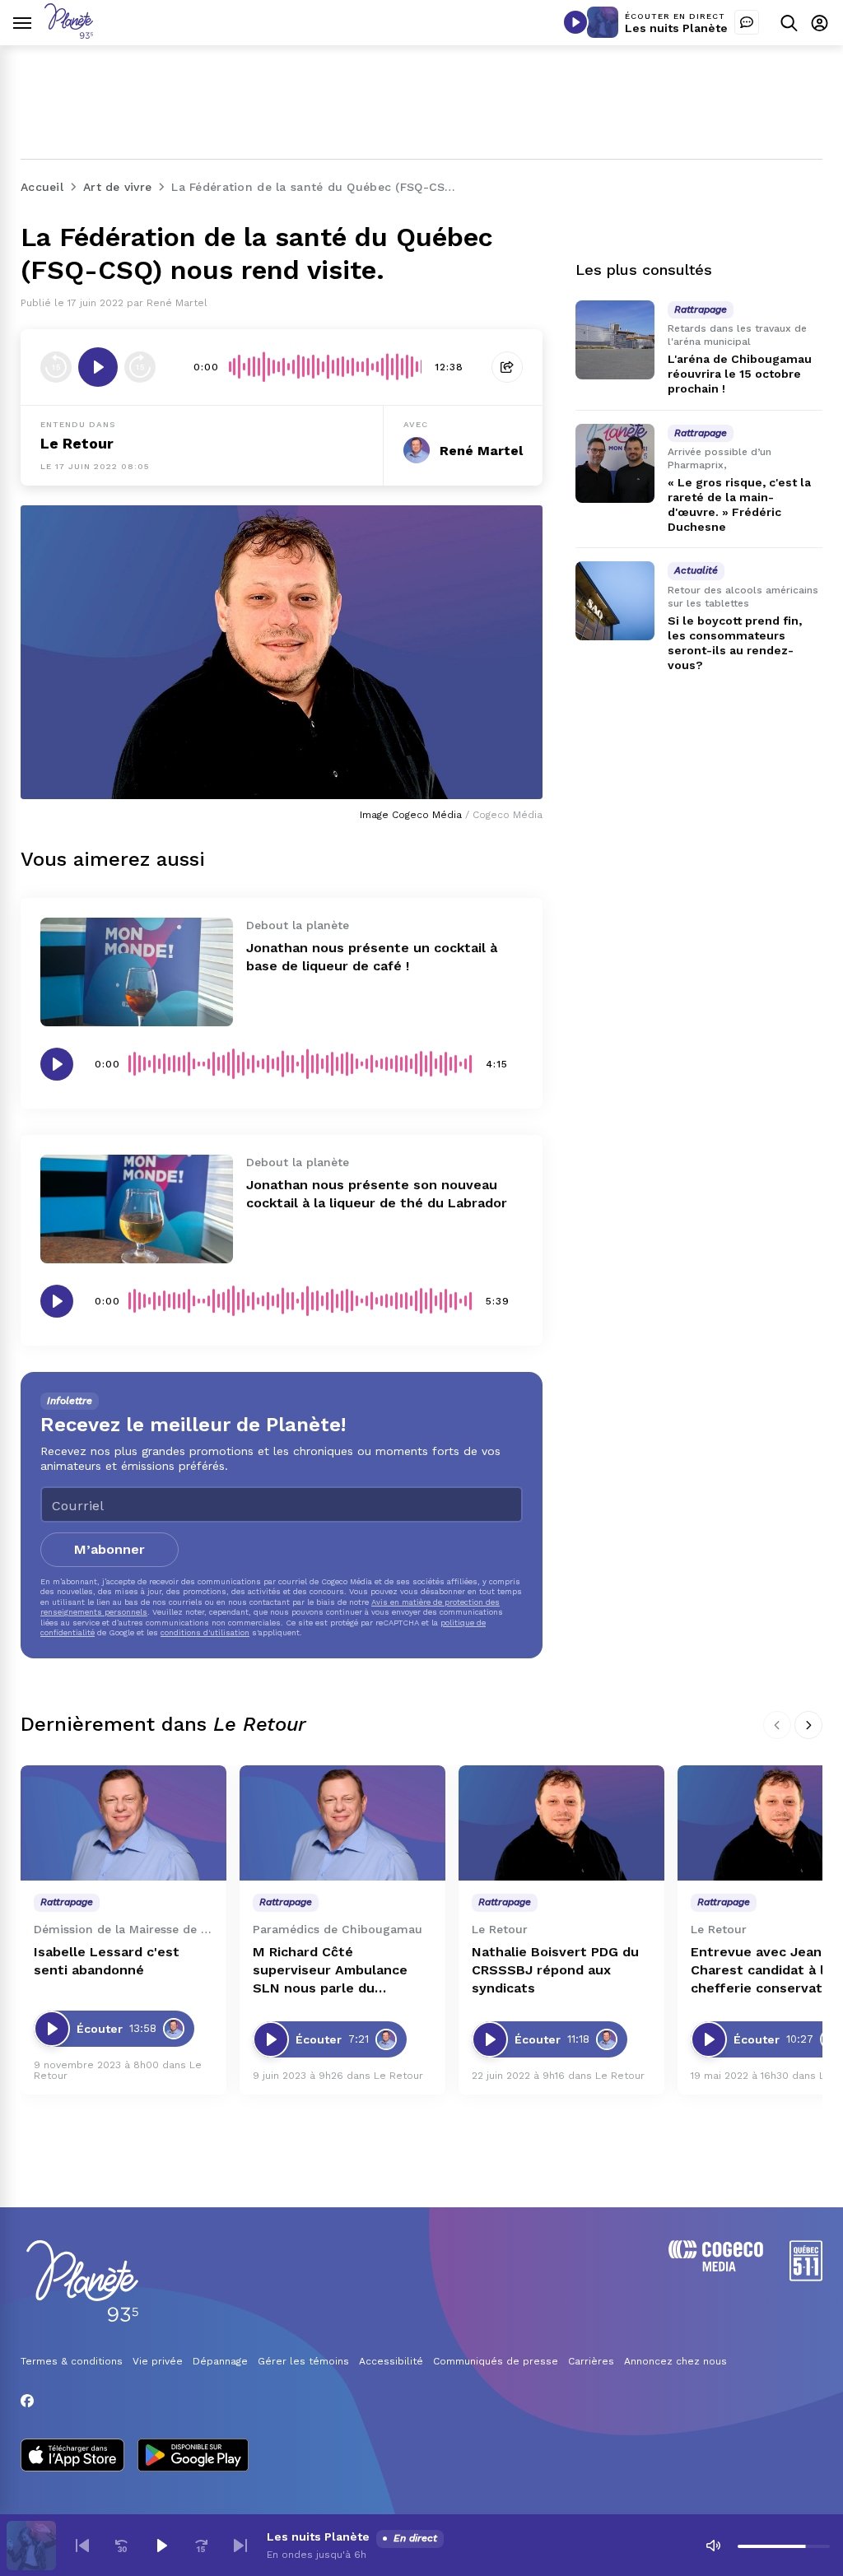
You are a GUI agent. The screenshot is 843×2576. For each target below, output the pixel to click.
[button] (82, 2546)
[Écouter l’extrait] (98, 367)
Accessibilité (391, 2361)
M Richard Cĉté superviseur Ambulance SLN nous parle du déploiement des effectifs (340, 1971)
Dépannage (220, 2361)
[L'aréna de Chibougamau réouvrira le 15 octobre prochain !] (615, 340)
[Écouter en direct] (575, 22)
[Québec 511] (806, 2277)
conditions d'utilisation (205, 1632)
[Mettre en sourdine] (713, 2546)
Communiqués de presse (496, 2361)
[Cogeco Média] (716, 2267)
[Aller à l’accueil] (69, 34)
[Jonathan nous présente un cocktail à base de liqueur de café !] (137, 972)
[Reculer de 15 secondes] (56, 367)
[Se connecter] (820, 23)
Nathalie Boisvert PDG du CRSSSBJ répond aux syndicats (555, 1970)
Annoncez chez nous (675, 2361)
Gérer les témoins (303, 2361)
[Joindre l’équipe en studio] (747, 22)
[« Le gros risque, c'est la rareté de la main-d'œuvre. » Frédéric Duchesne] (615, 463)
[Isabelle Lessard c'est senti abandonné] (123, 1823)
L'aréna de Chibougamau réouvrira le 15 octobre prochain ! (740, 374)
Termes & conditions (72, 2361)
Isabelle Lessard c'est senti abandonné (107, 1961)
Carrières (591, 2361)
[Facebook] (27, 2401)
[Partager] (507, 367)
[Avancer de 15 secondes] (140, 367)
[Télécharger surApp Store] (72, 2457)
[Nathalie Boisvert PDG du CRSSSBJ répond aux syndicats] (561, 1823)
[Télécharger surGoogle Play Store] (193, 2457)
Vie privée (158, 2361)
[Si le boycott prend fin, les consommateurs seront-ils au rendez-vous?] (615, 601)
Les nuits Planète (676, 28)
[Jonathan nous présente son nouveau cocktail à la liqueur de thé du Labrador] (137, 1209)
